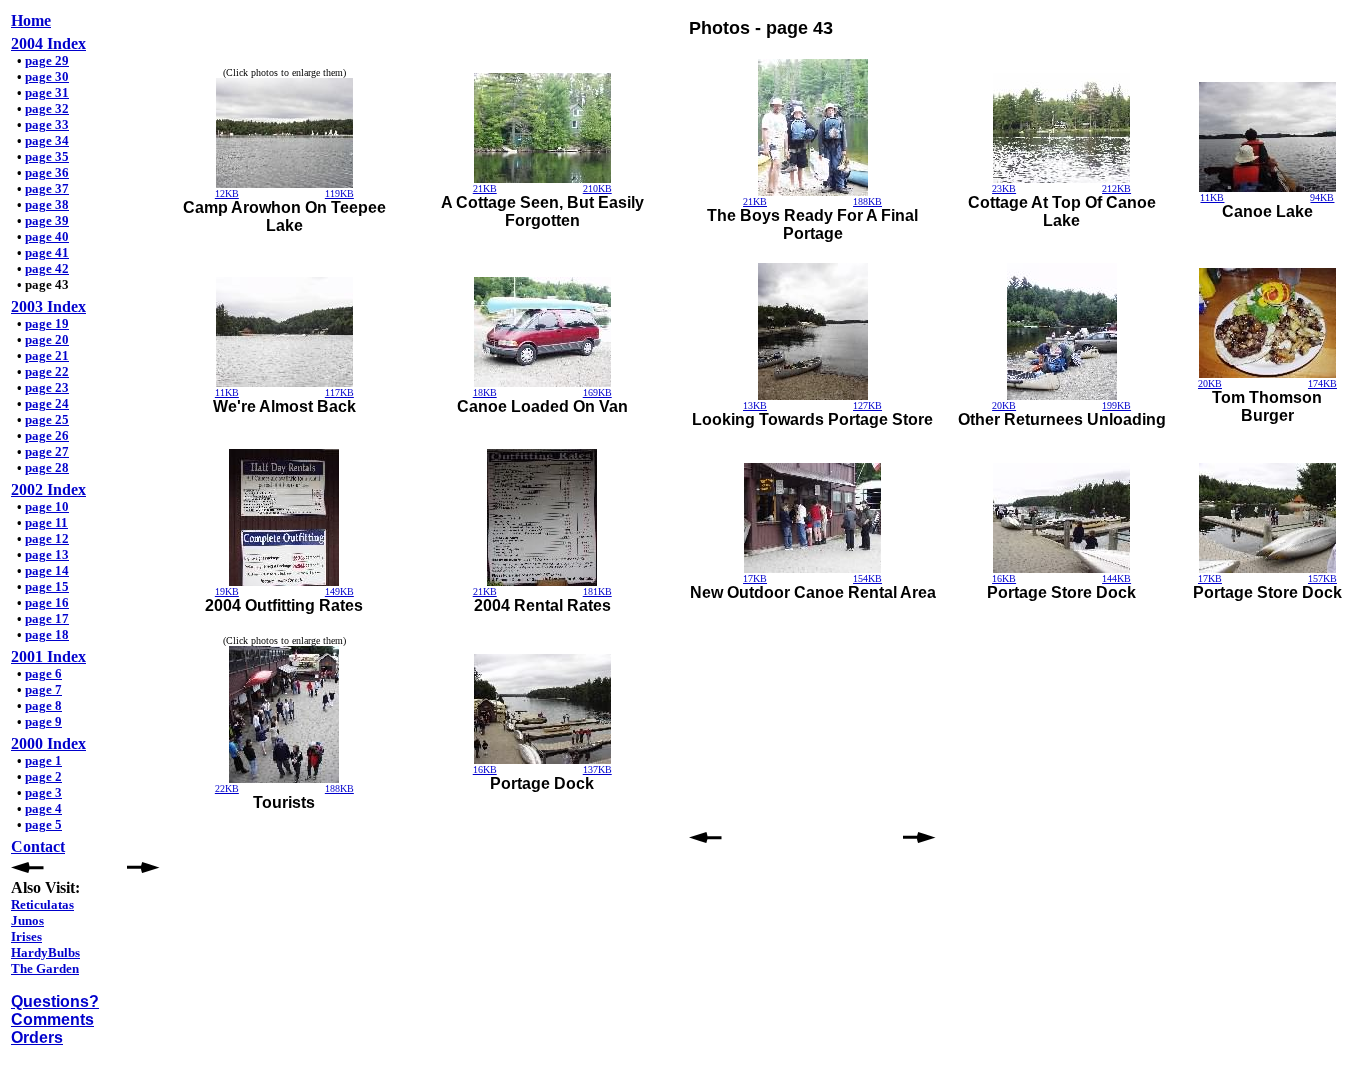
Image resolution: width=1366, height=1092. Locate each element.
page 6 (43, 673)
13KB (755, 405)
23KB (1004, 188)
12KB (227, 193)
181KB (597, 591)
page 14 (47, 570)
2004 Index (48, 43)
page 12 (47, 538)
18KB (485, 392)
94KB (1322, 197)
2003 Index (48, 306)
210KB (597, 188)
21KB (485, 188)
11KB (1212, 197)
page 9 (43, 721)
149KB (339, 591)
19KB (227, 591)
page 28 (47, 467)
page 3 (43, 792)
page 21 (47, 355)
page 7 (43, 689)
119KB (339, 193)
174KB (1322, 383)
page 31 (47, 92)
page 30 (47, 76)
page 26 (47, 435)
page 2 (43, 776)
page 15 (47, 586)
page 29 (47, 60)
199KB (1116, 405)
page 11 (46, 522)
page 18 (47, 634)
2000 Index (48, 743)
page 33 (47, 124)
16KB (1004, 578)
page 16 (47, 602)
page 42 (47, 268)
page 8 (43, 705)
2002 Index (48, 489)
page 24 (47, 403)
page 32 (47, 108)
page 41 (47, 252)
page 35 (47, 156)
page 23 (47, 387)
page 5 (43, 824)
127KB (867, 405)
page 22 (47, 371)
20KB (1004, 405)
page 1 (43, 760)
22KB (227, 788)
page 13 (47, 554)
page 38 (47, 204)
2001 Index (48, 656)
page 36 (47, 172)
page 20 (47, 339)
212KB (1116, 188)
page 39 (47, 220)
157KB (1322, 578)
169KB (597, 392)
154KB (867, 578)
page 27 (47, 451)
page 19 (47, 323)
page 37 (47, 188)
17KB (755, 578)
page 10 (47, 506)
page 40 (47, 236)
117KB (339, 392)
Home (31, 20)
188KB (867, 201)
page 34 (47, 140)
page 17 (47, 618)
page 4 (43, 808)
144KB (1116, 578)
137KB (597, 769)
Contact (38, 846)
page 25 (47, 419)
